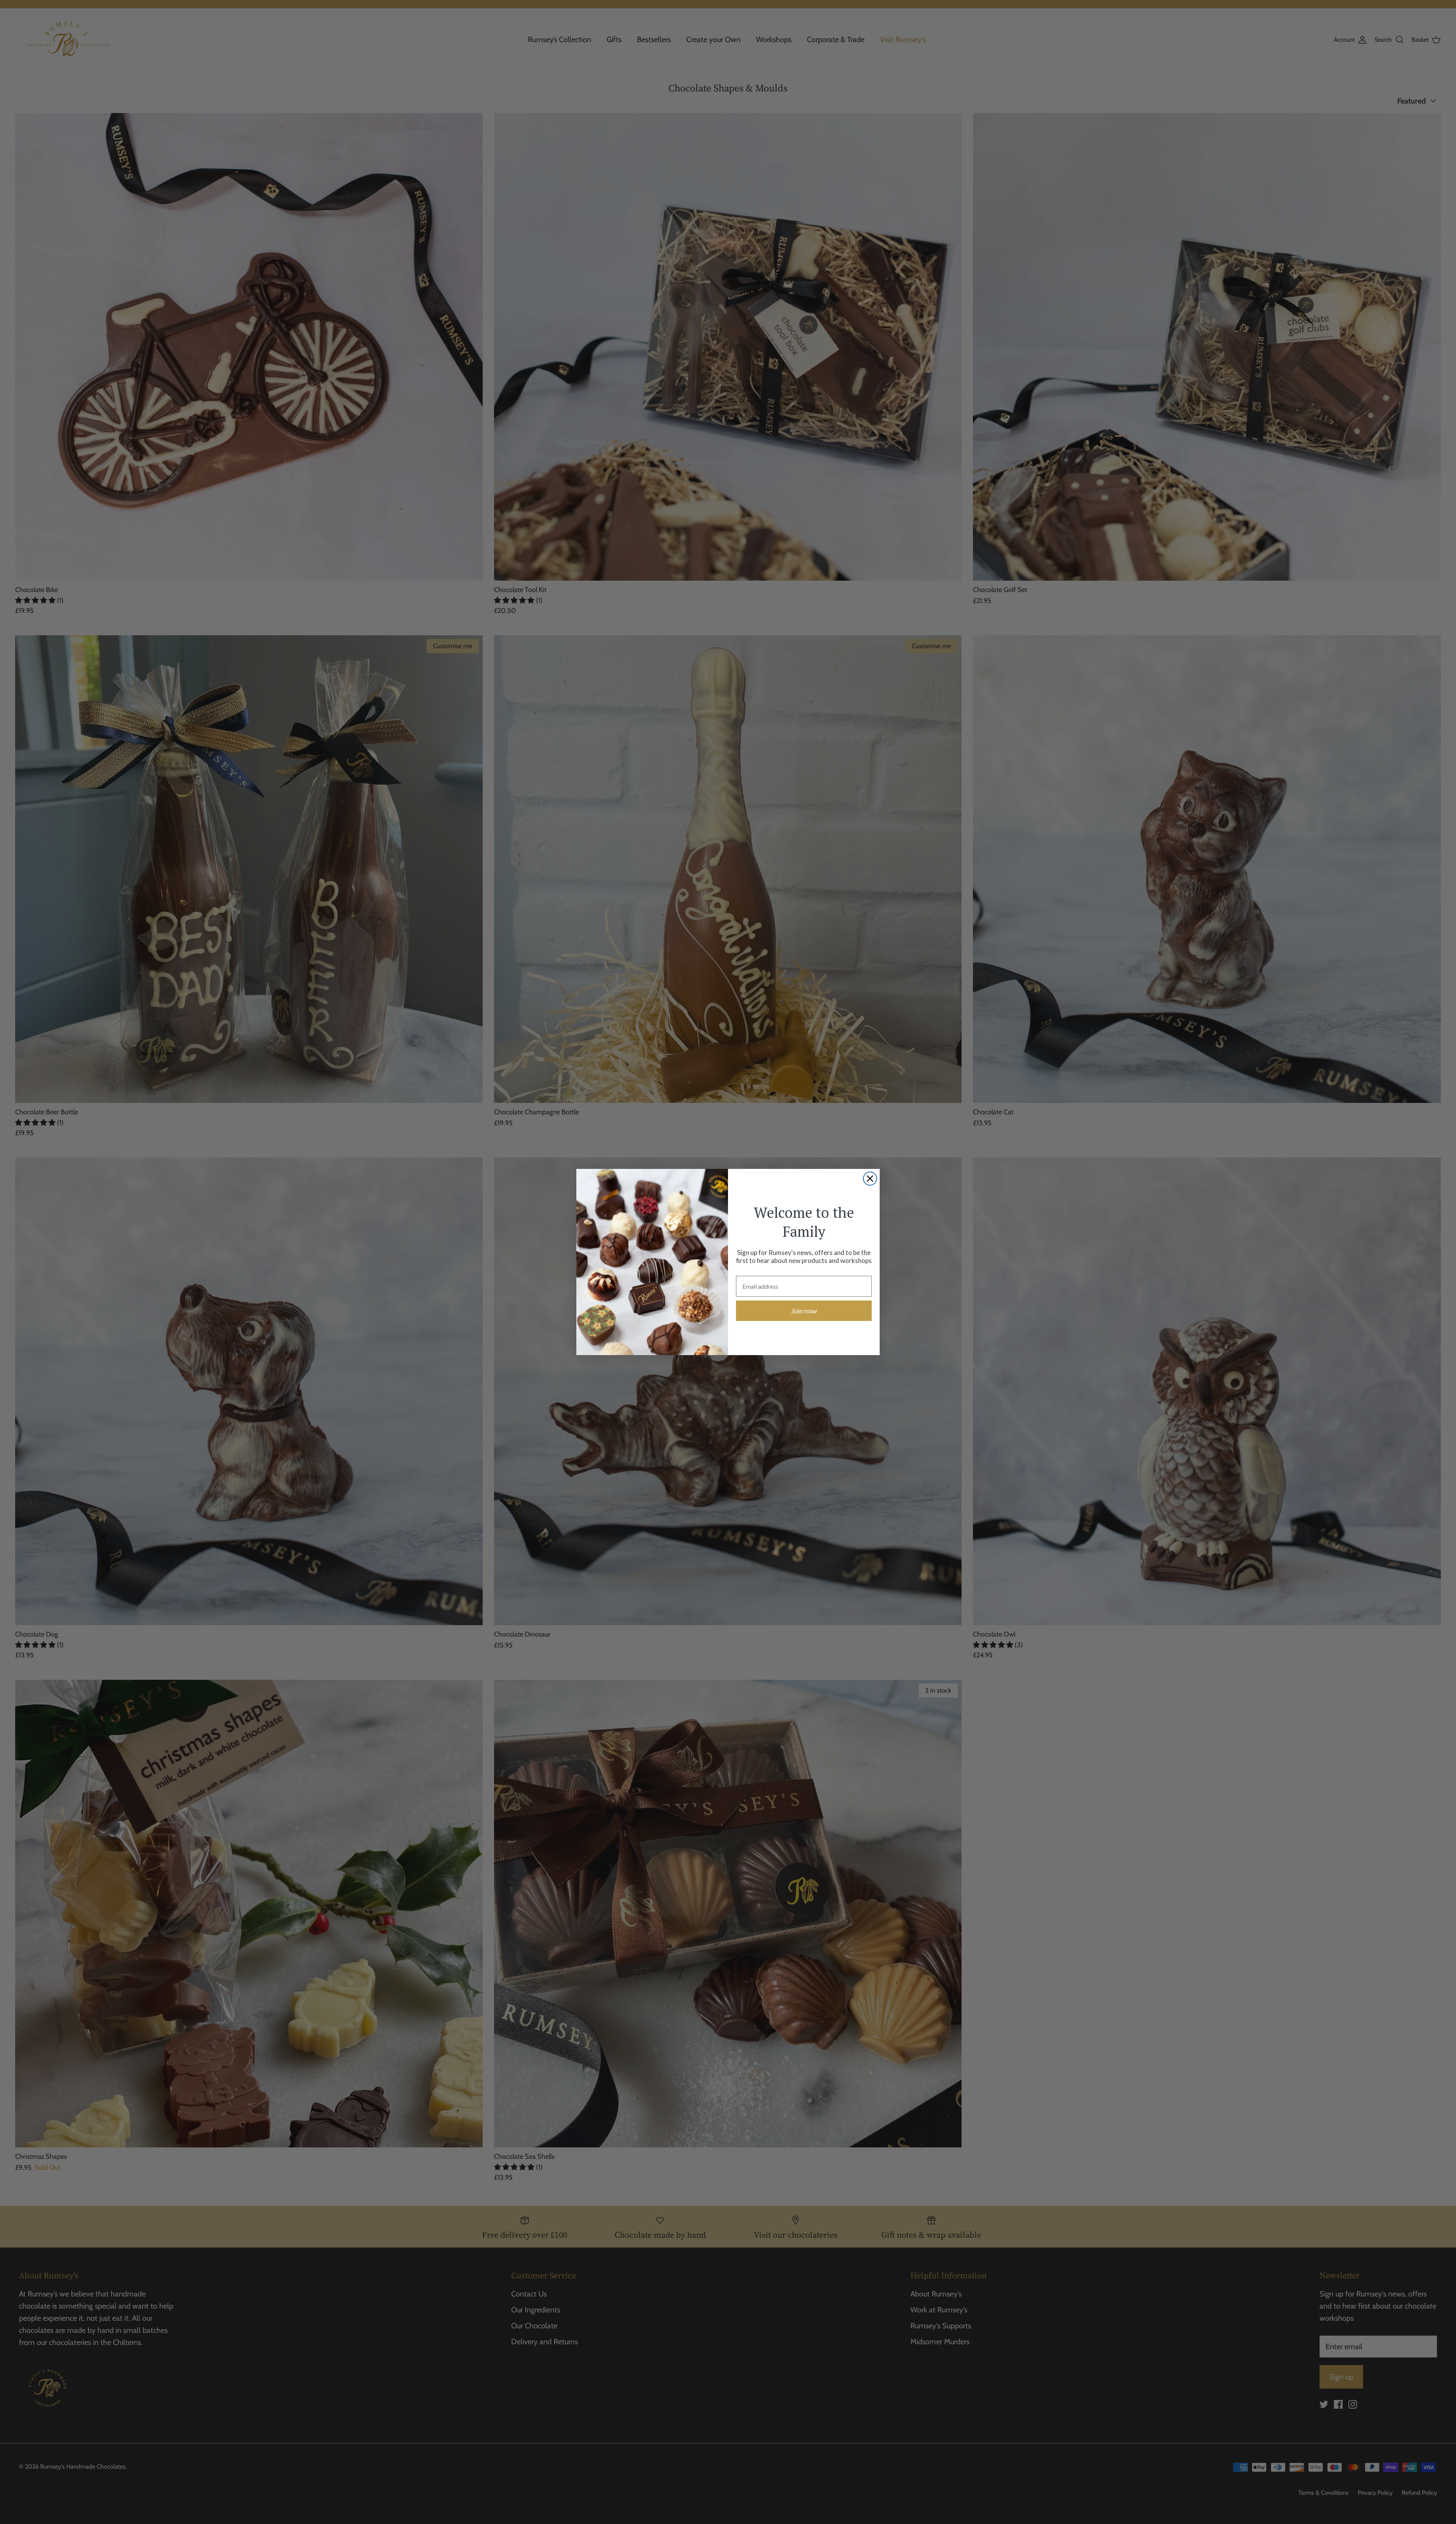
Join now (804, 1311)
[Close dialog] (870, 1179)
